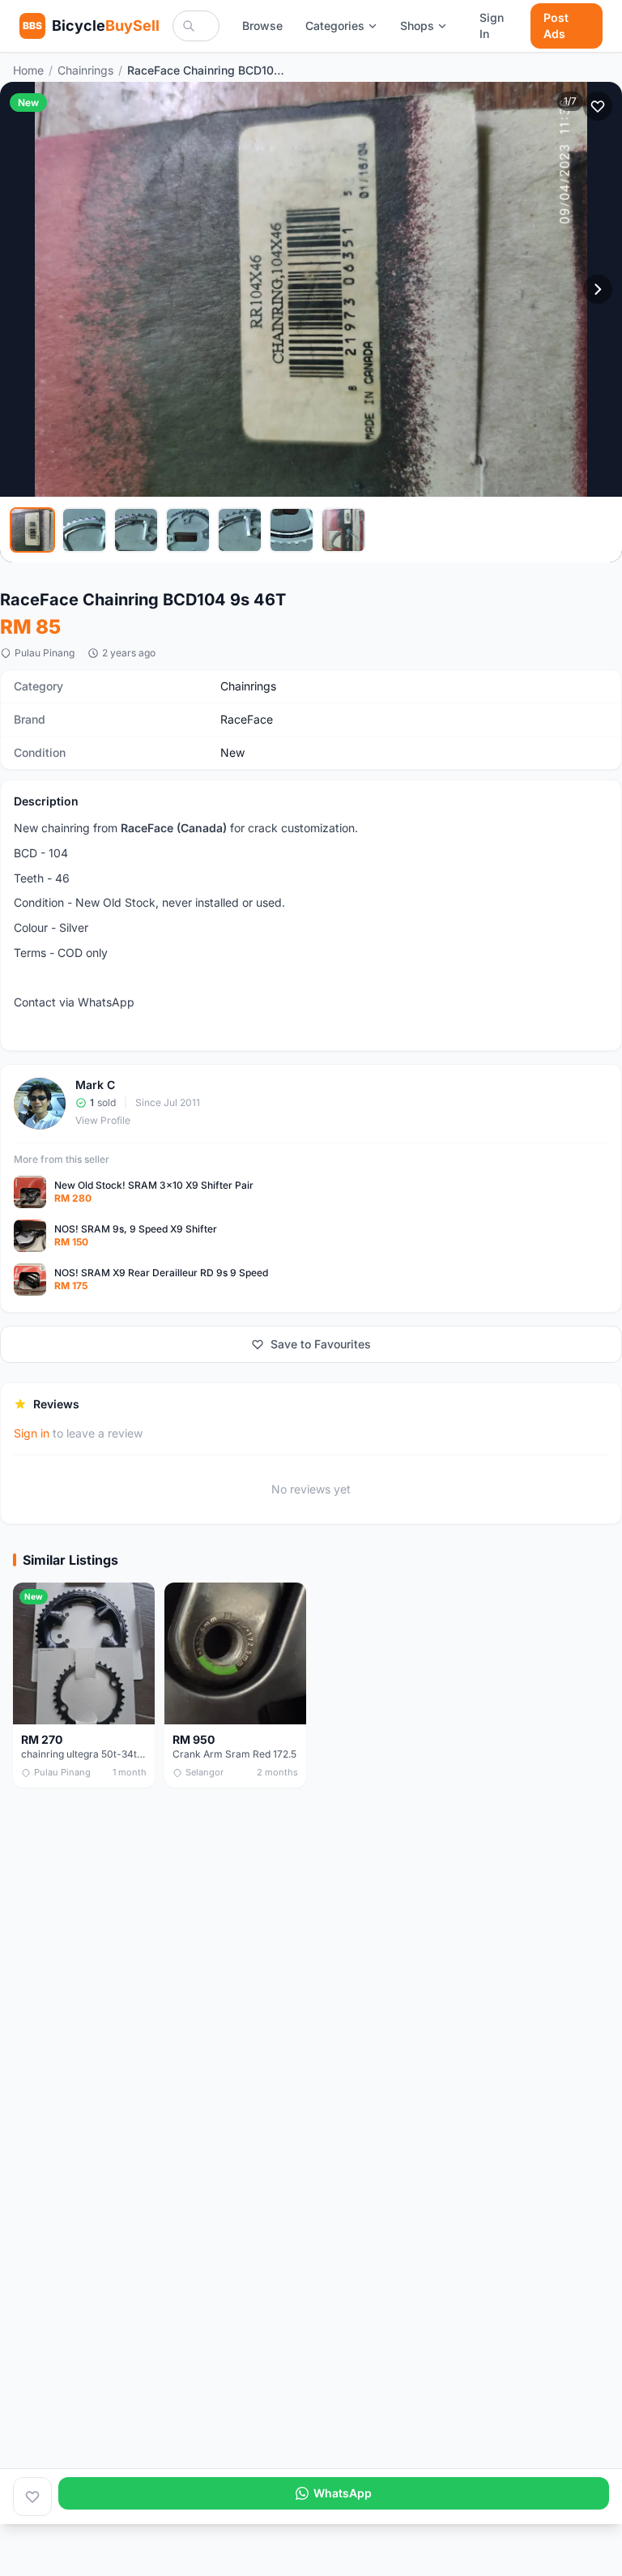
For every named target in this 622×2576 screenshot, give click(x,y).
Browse (262, 26)
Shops (417, 26)
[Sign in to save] (32, 2497)
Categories (335, 26)
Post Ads (556, 26)
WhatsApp (343, 2493)
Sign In (492, 26)
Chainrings (85, 70)
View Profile (103, 1120)
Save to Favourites (321, 1344)
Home (28, 70)
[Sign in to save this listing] (598, 106)
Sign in (32, 1433)
